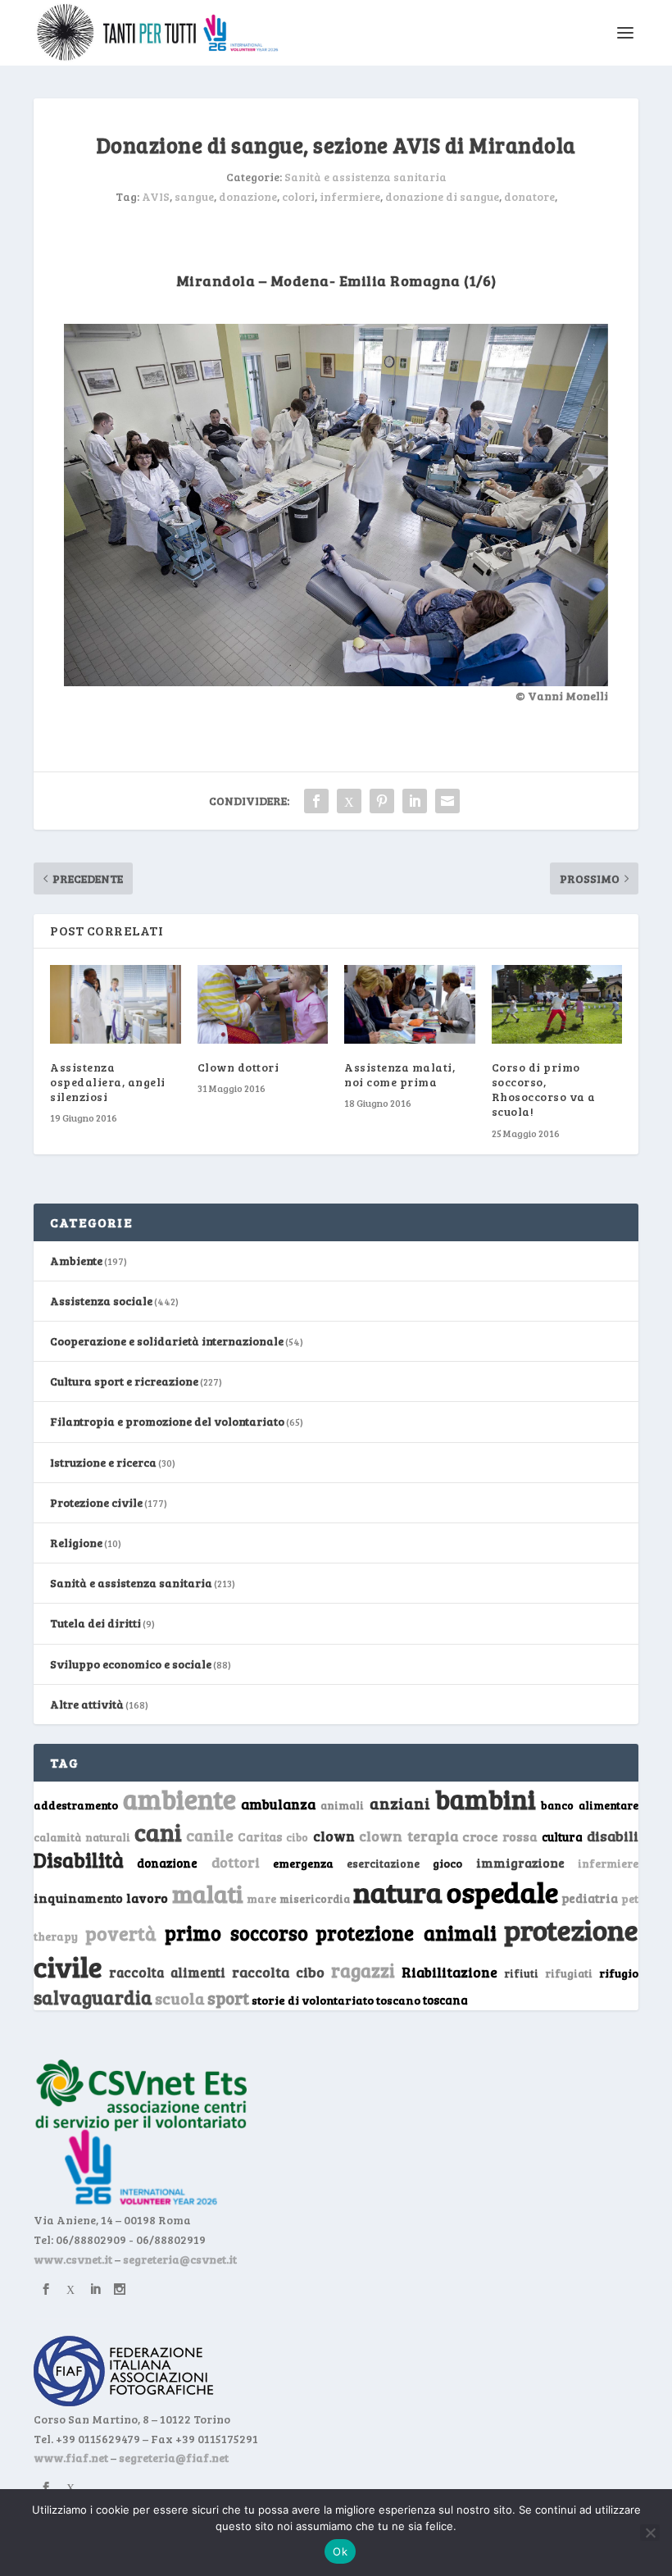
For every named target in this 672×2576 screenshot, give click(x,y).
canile (210, 1835)
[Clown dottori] (263, 1004)
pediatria (590, 1898)
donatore (529, 196)
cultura (562, 1837)
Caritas (260, 1836)
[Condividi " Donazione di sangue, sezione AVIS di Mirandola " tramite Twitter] (349, 801)
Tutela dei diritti (95, 1623)
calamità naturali (82, 1837)
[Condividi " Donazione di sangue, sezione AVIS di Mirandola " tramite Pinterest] (382, 801)
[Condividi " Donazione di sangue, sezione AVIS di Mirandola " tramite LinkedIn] (415, 801)
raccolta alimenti (167, 1972)
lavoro (147, 1898)
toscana (445, 2000)
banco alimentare (590, 1805)
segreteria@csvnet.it (180, 2259)
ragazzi (363, 1970)
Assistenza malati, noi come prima (400, 1074)
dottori (236, 1862)
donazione (248, 196)
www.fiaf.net (71, 2458)
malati (208, 1893)
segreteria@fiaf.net (174, 2458)
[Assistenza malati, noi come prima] (410, 1004)
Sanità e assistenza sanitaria (366, 177)
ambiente (179, 1799)
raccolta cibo (278, 1972)
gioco (447, 1863)
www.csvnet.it (73, 2259)
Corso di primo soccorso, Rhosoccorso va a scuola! (544, 1090)
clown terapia (409, 1836)
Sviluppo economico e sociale (131, 1664)
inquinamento (78, 1898)
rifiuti (521, 1973)
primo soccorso (236, 1933)
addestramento (76, 1805)
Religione (76, 1543)
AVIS (156, 196)
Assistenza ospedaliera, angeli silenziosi (108, 1082)
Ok (340, 2551)
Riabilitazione (450, 1972)
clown (334, 1836)
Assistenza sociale (101, 1301)
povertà (121, 1933)
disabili (613, 1836)
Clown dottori (238, 1067)
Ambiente (76, 1261)
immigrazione (520, 1863)
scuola (180, 1998)
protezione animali (406, 1933)
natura (398, 1891)
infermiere (350, 196)
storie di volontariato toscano (336, 2000)
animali (342, 1805)
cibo (297, 1837)
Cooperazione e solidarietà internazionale (167, 1341)
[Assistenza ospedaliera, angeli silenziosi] (116, 1004)
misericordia (315, 1899)
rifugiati (569, 1973)
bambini (486, 1799)
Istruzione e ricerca (103, 1462)
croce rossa (500, 1836)
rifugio (619, 1973)
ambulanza (278, 1804)
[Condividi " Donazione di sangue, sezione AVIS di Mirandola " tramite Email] (447, 801)
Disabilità (79, 1860)
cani (158, 1832)
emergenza (303, 1863)
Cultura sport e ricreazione (124, 1381)
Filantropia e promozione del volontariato (167, 1421)
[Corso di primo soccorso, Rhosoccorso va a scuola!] (557, 1004)
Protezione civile (96, 1502)
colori (298, 196)
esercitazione (383, 1864)
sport (228, 1998)
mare (261, 1898)
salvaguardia (93, 1997)
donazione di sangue (442, 196)
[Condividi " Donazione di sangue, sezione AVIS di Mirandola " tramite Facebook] (316, 801)
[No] (650, 2533)
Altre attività (87, 1704)
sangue (194, 196)
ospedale (502, 1892)
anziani (400, 1803)
